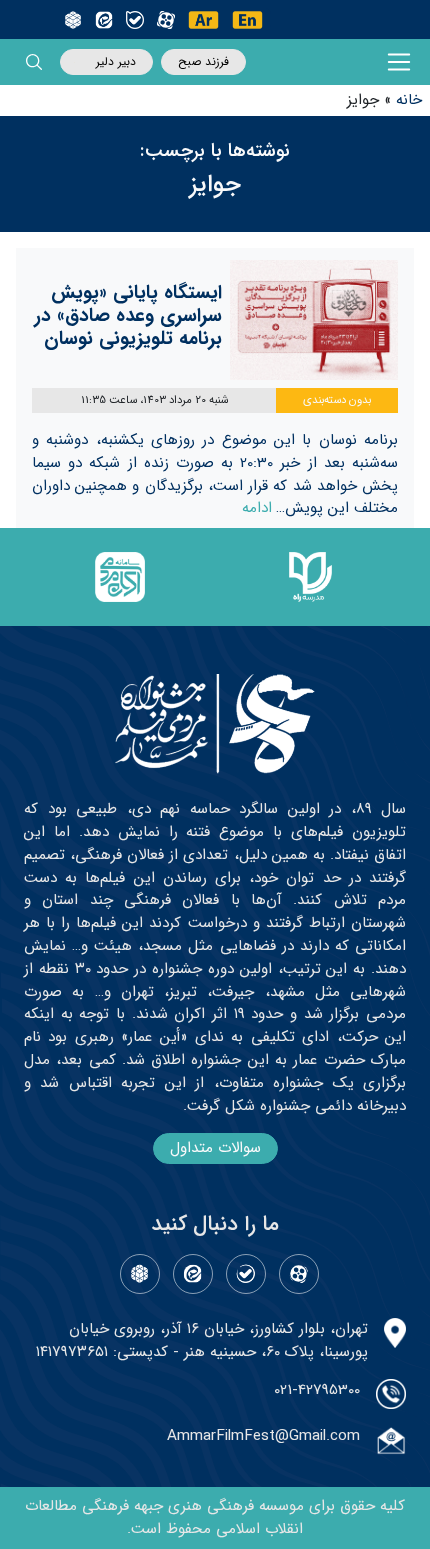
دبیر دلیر (116, 61)
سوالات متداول (215, 1148)
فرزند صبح (203, 61)
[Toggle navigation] (399, 62)
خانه (409, 100)
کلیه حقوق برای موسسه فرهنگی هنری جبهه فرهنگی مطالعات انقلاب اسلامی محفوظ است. (215, 1517)
